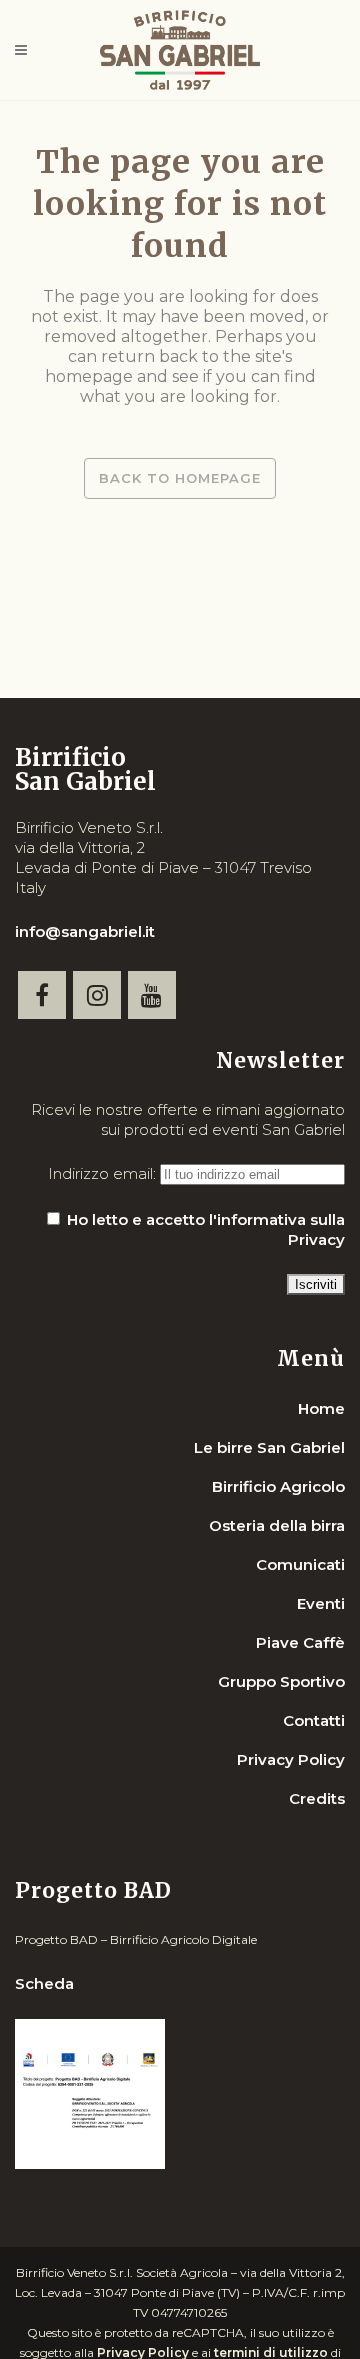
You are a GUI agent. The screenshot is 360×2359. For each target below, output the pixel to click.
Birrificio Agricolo (278, 1486)
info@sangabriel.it (85, 931)
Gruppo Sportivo (281, 1681)
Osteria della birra (277, 1525)
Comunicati (300, 1564)
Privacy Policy (291, 1759)
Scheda (44, 1983)
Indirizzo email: (104, 1173)
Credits (317, 1798)
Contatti (314, 1720)
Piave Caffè (300, 1642)
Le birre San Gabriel (269, 1447)
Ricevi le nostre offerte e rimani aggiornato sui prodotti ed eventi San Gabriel (188, 1119)
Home (321, 1408)
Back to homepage (180, 478)
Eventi (321, 1603)
